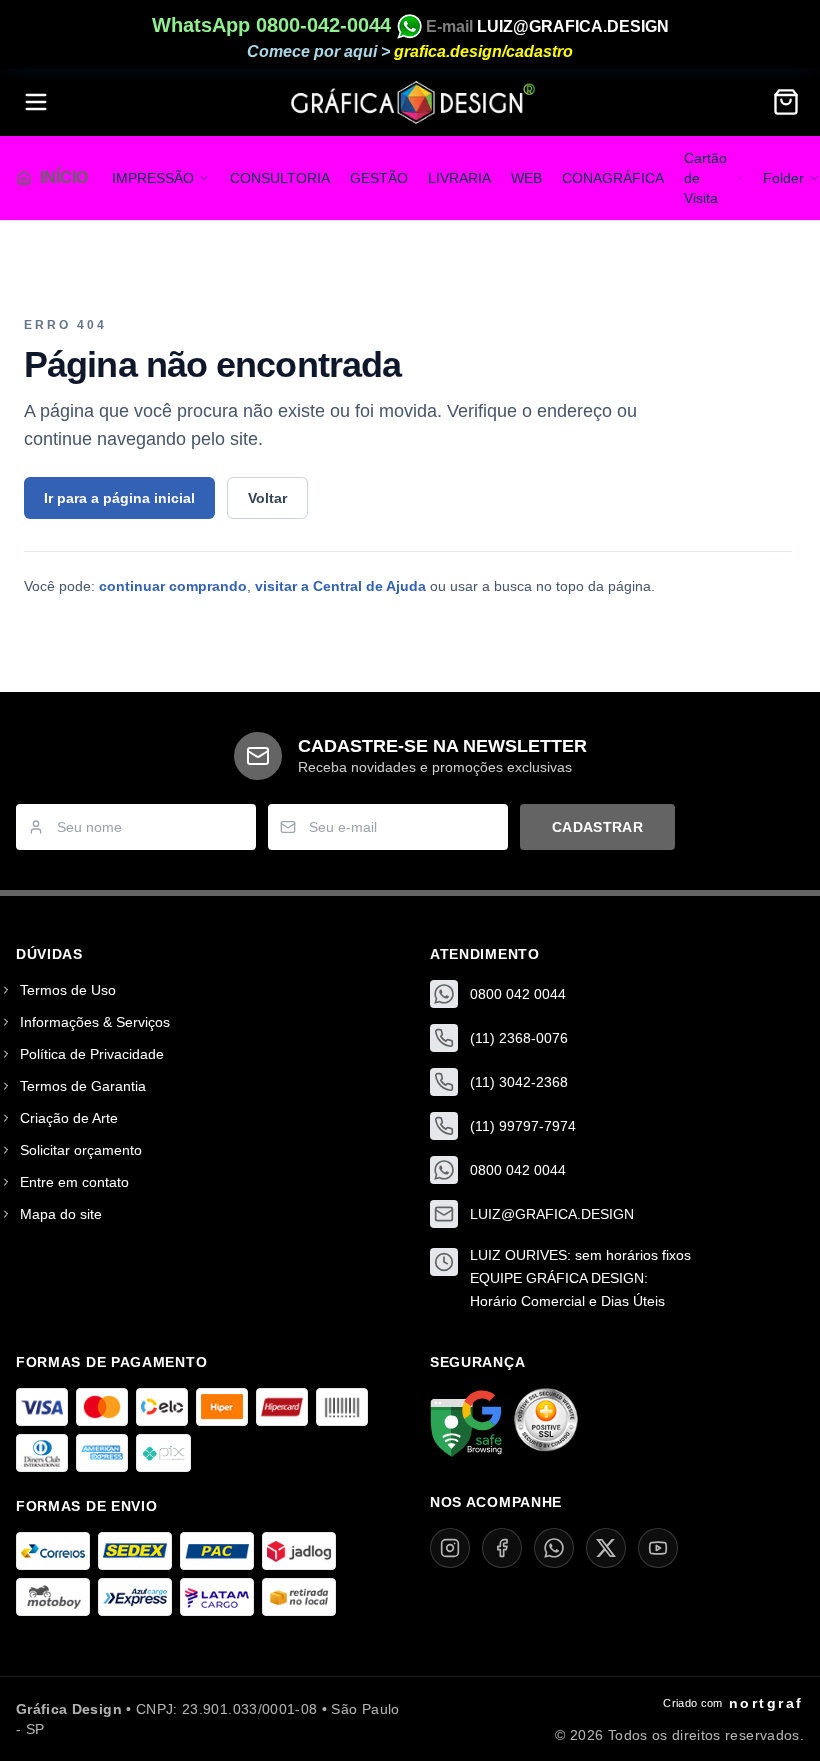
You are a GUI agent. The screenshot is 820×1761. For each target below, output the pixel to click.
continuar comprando (173, 586)
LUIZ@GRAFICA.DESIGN (573, 26)
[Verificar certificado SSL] (546, 1424)
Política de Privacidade (92, 1054)
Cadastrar (597, 827)
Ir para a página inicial (119, 498)
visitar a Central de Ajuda (340, 586)
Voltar (267, 498)
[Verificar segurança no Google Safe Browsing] (466, 1424)
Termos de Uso (68, 990)
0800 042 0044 (518, 994)
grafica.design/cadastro (483, 51)
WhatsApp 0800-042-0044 (274, 25)
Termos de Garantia (83, 1086)
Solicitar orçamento (81, 1150)
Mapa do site (61, 1214)
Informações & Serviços (95, 1022)
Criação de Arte (69, 1118)
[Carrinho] (786, 102)
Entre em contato (74, 1182)
